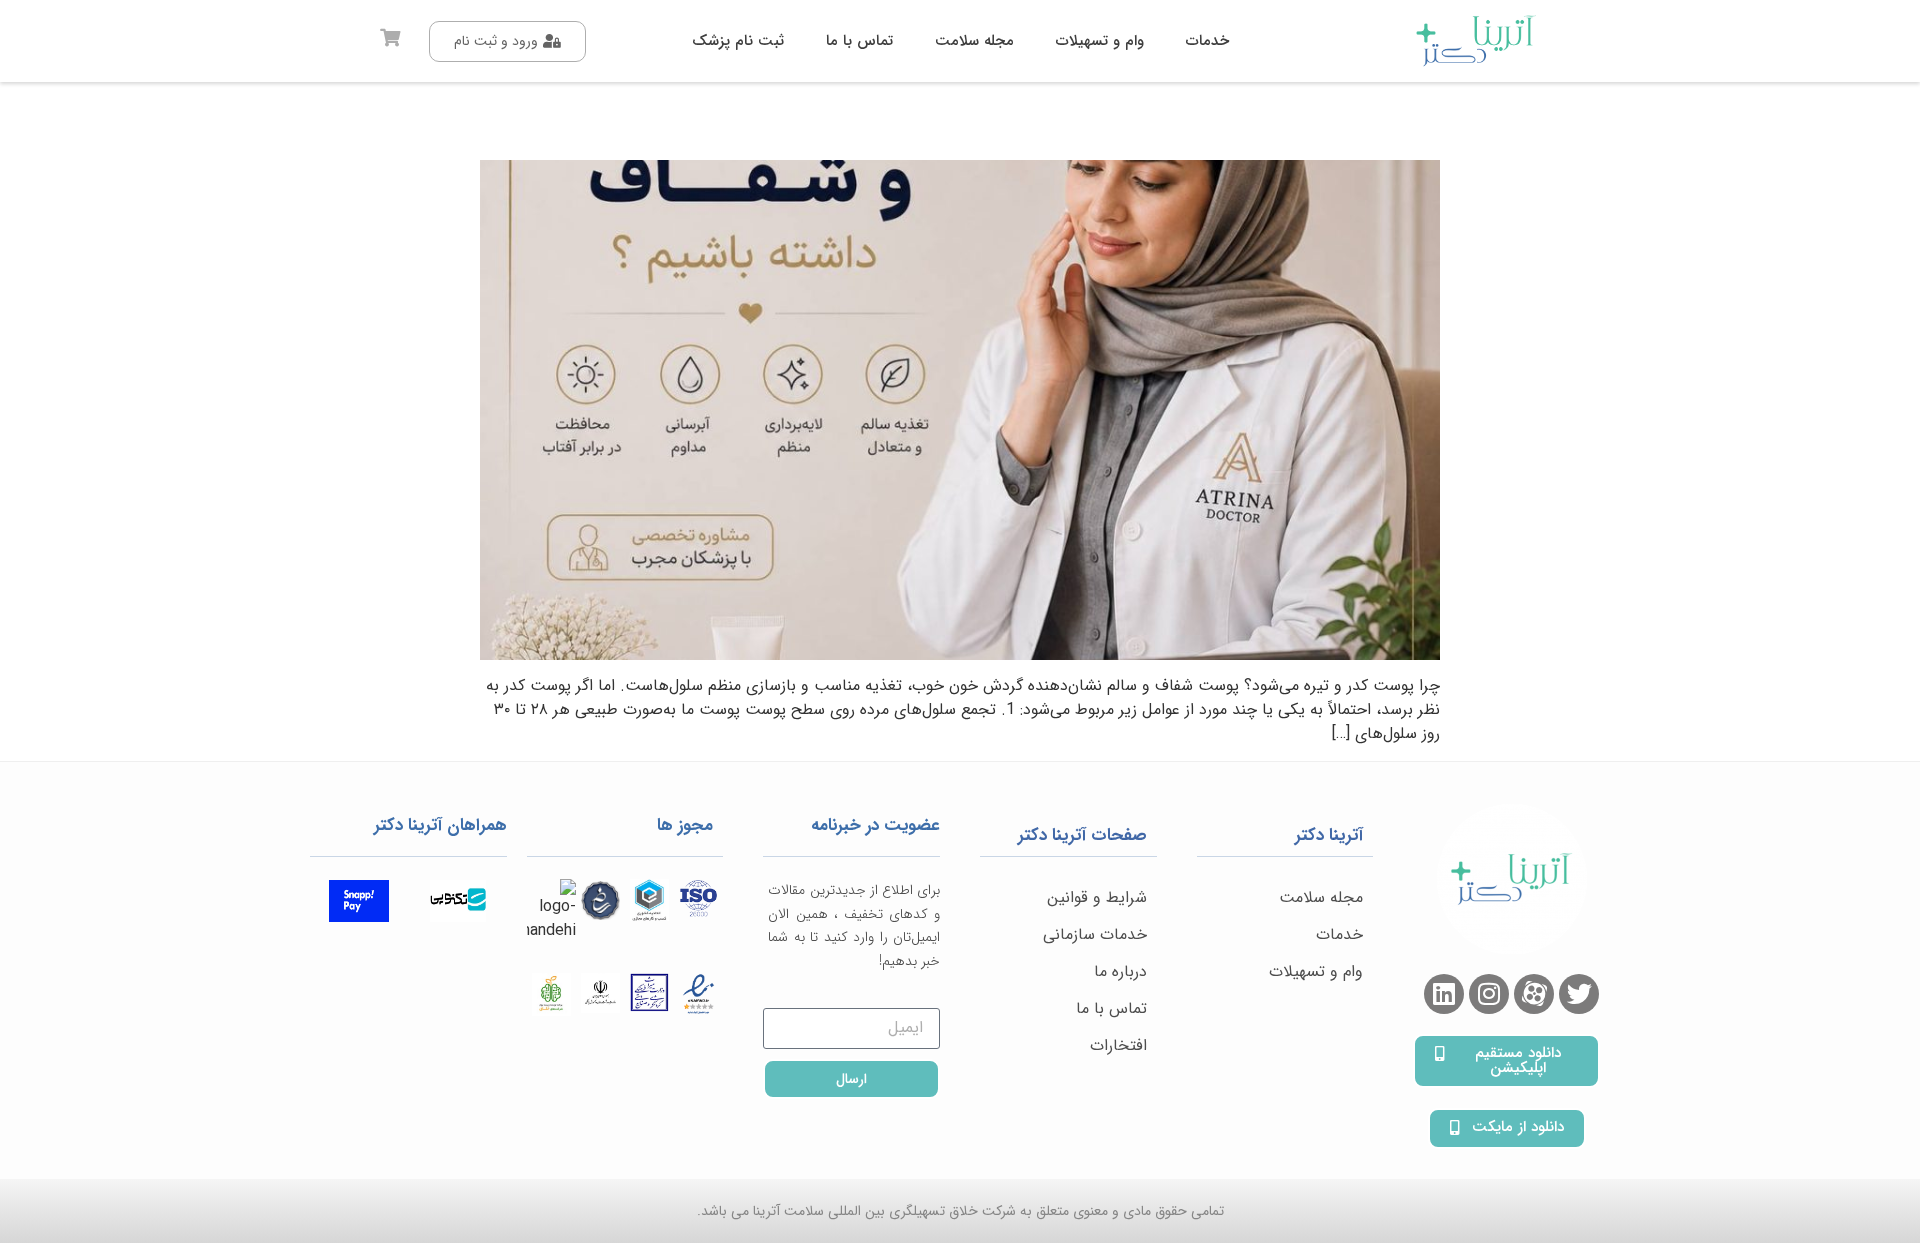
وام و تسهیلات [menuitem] (1100, 41)
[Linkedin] (1444, 994)
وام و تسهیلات (1316, 971)
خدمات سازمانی (1095, 934)
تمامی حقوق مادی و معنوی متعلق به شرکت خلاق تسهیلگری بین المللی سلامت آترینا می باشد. (960, 1211)
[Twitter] (1579, 994)
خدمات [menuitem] (1207, 41)
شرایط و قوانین (1097, 897)
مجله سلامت (1321, 897)
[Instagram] (1489, 994)
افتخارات (1118, 1045)
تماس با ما (1111, 1008)
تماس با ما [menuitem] (859, 41)
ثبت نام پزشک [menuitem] (738, 41)
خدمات (1339, 934)
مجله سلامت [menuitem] (974, 41)
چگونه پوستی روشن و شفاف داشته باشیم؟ (1202, 126)
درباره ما (1120, 971)
